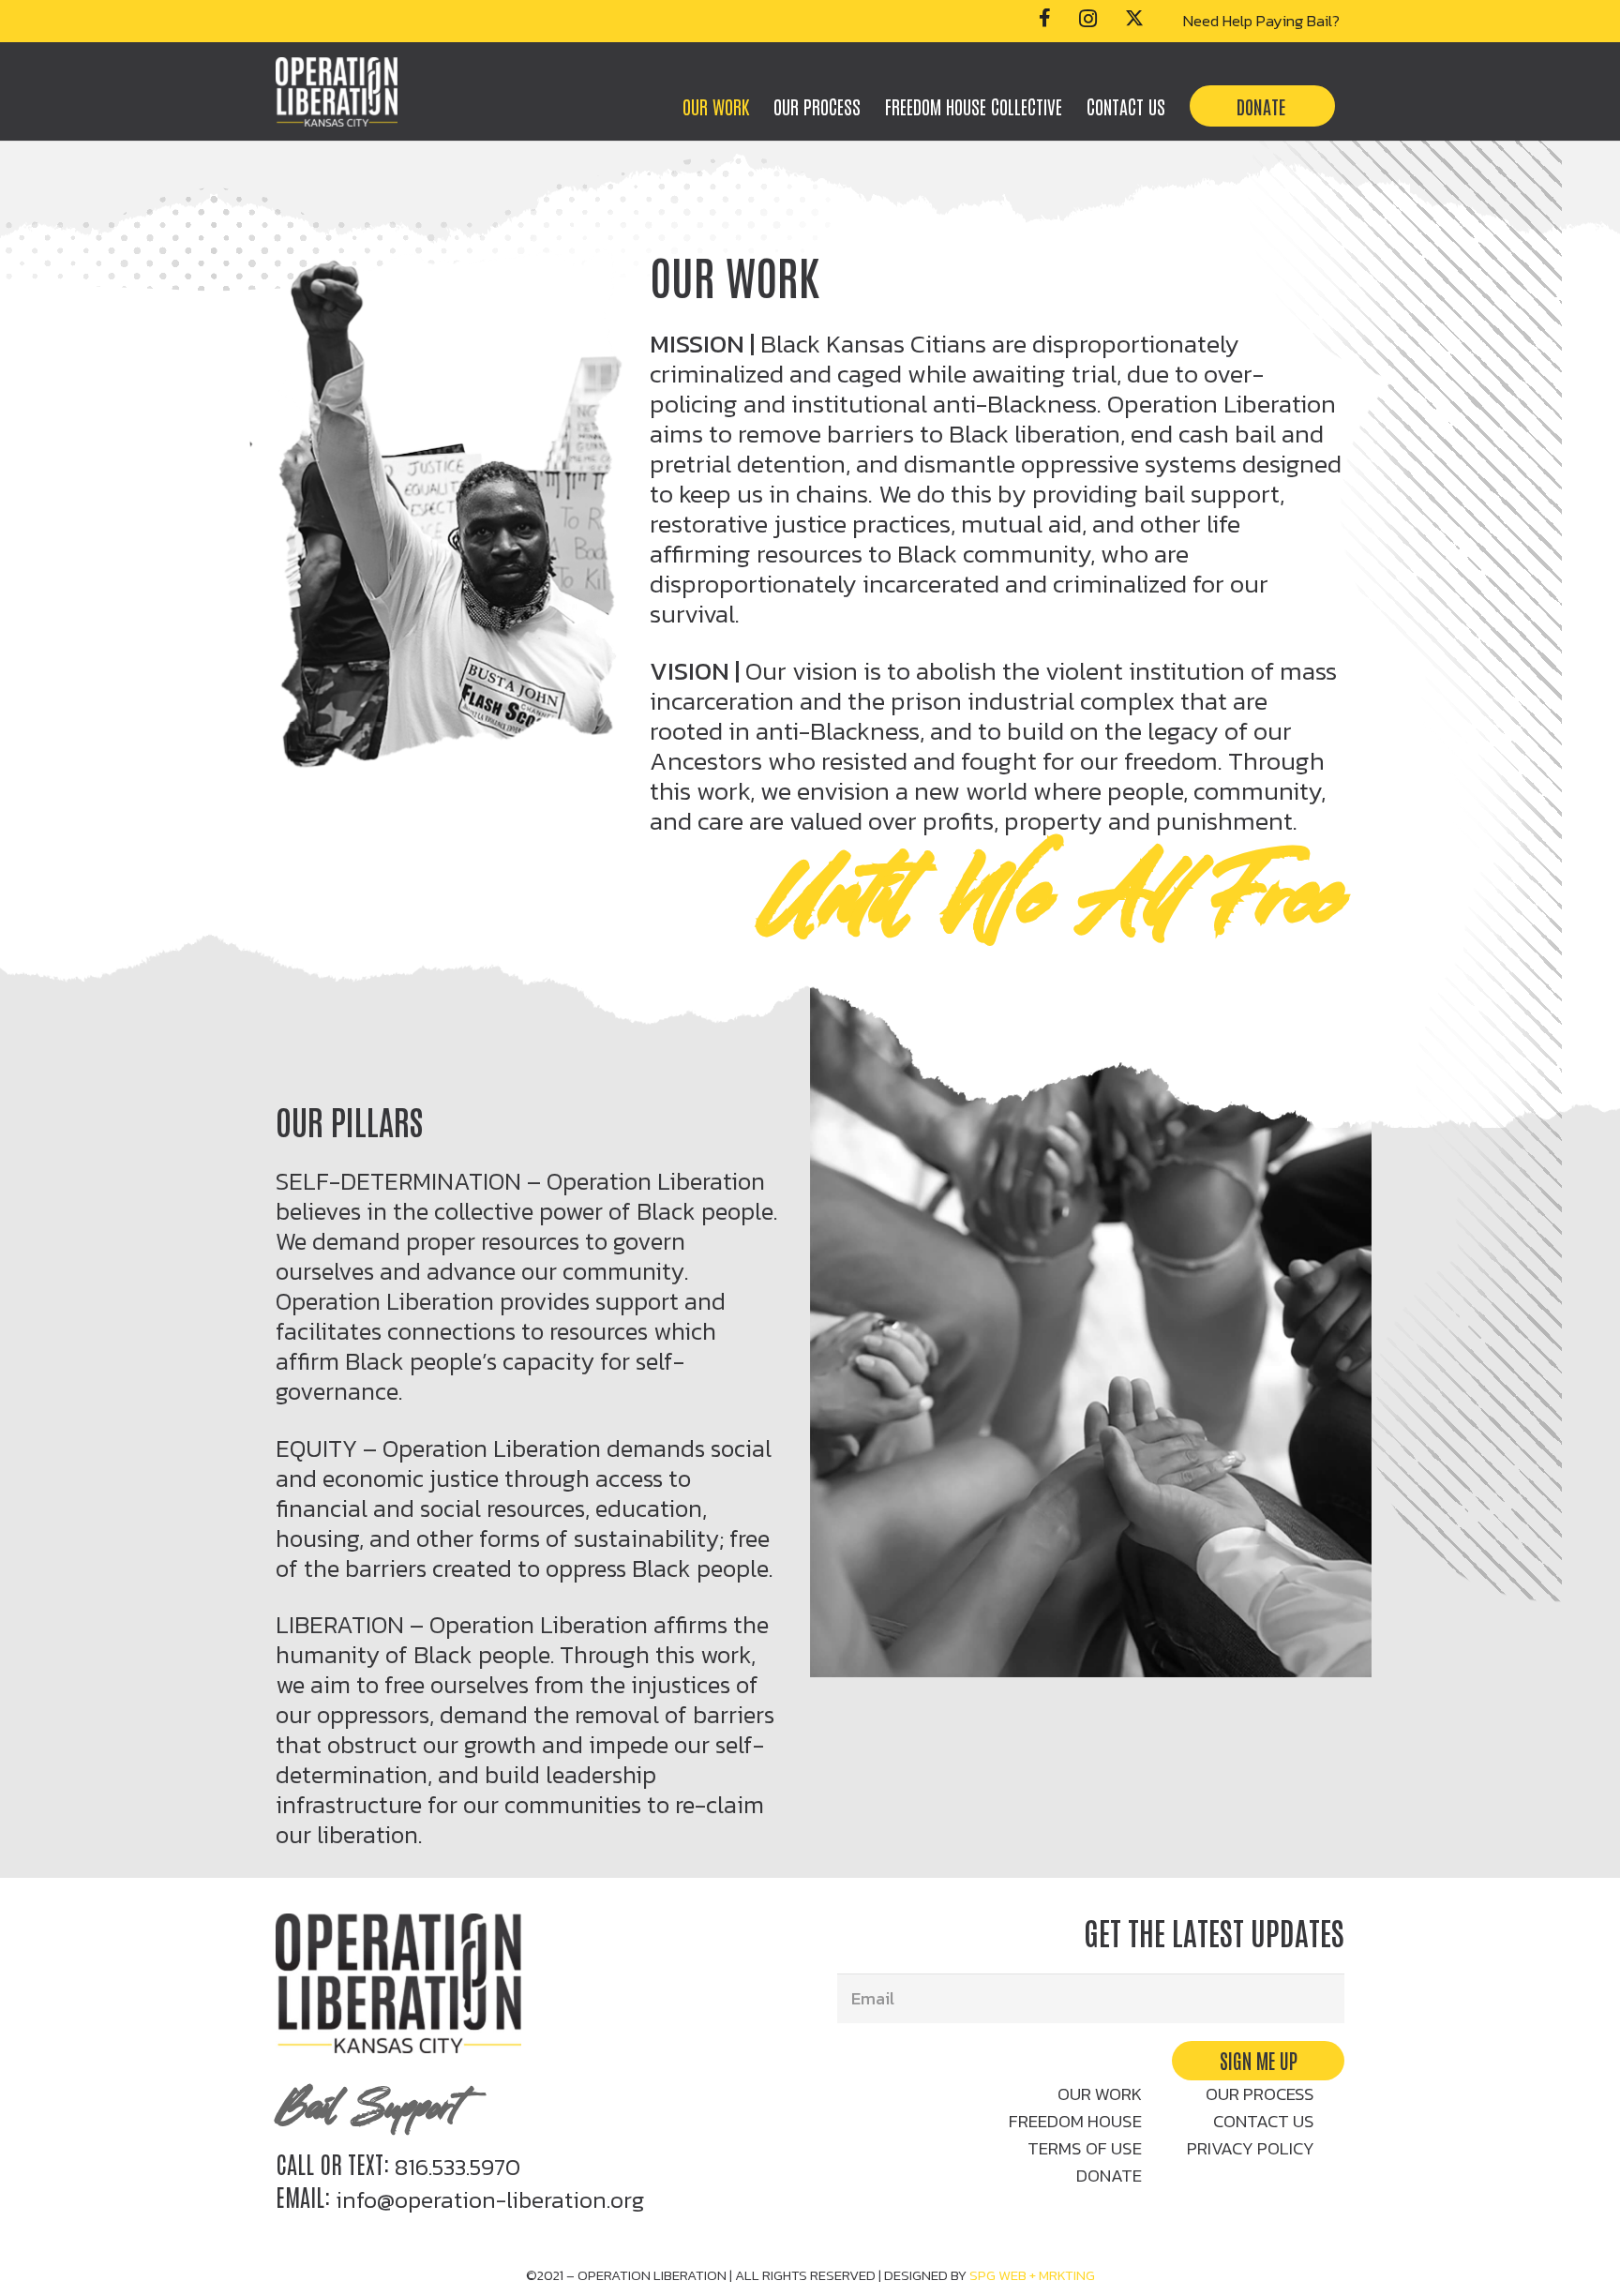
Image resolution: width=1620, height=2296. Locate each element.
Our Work (1100, 2094)
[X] (1134, 18)
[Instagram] (1088, 19)
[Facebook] (1045, 18)
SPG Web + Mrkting (1032, 2275)
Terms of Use (1085, 2148)
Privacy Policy (1251, 2148)
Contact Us (1264, 2121)
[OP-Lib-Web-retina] (337, 92)
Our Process (1260, 2094)
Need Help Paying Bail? (1261, 21)
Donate (1109, 2176)
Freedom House (1075, 2121)
